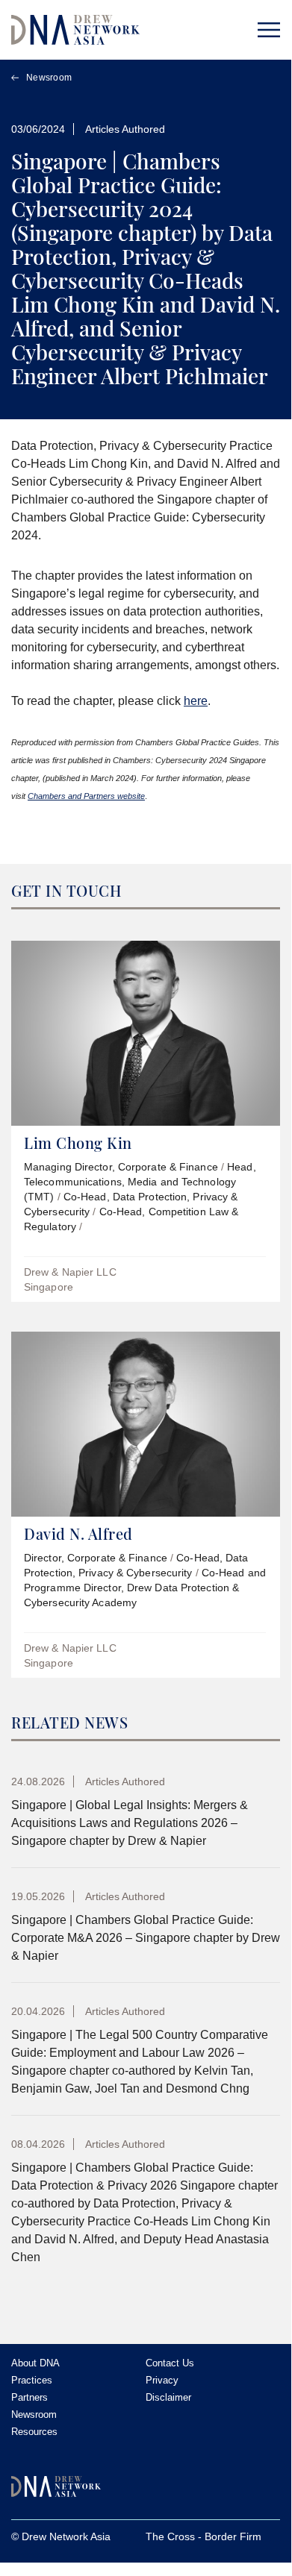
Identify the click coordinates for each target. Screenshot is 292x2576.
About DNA (35, 2363)
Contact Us (170, 2363)
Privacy (162, 2380)
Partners (29, 2397)
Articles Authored (125, 129)
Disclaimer (168, 2397)
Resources (34, 2432)
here (196, 701)
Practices (32, 2380)
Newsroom (49, 78)
